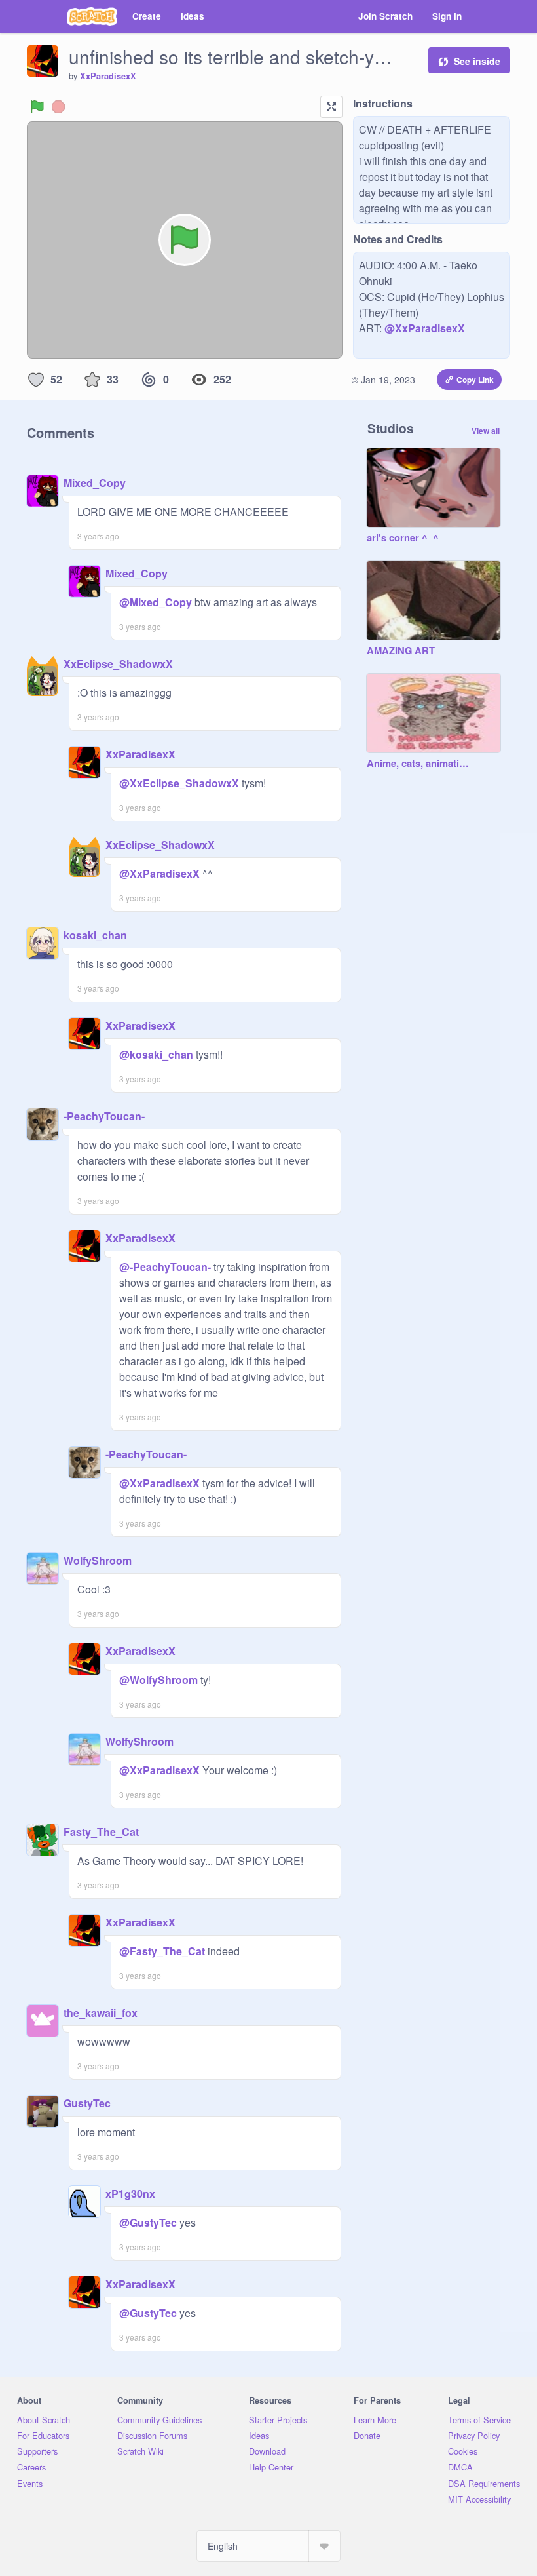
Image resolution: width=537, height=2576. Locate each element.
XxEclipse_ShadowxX (118, 664)
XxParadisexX (108, 76)
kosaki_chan (95, 935)
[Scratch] (92, 16)
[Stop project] (58, 107)
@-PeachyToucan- (165, 1267)
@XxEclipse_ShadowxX (179, 783)
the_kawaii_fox (101, 2013)
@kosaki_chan (156, 1054)
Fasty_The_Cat (101, 1832)
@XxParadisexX (425, 328)
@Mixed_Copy (156, 602)
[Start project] (37, 107)
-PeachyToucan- (104, 1116)
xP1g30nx (130, 2194)
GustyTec (87, 2103)
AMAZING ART (401, 651)
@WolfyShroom (158, 1680)
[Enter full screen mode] (331, 107)
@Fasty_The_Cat (162, 1951)
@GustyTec (148, 2222)
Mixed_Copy (95, 483)
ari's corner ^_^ (403, 538)
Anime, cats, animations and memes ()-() (420, 764)
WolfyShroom (98, 1560)
